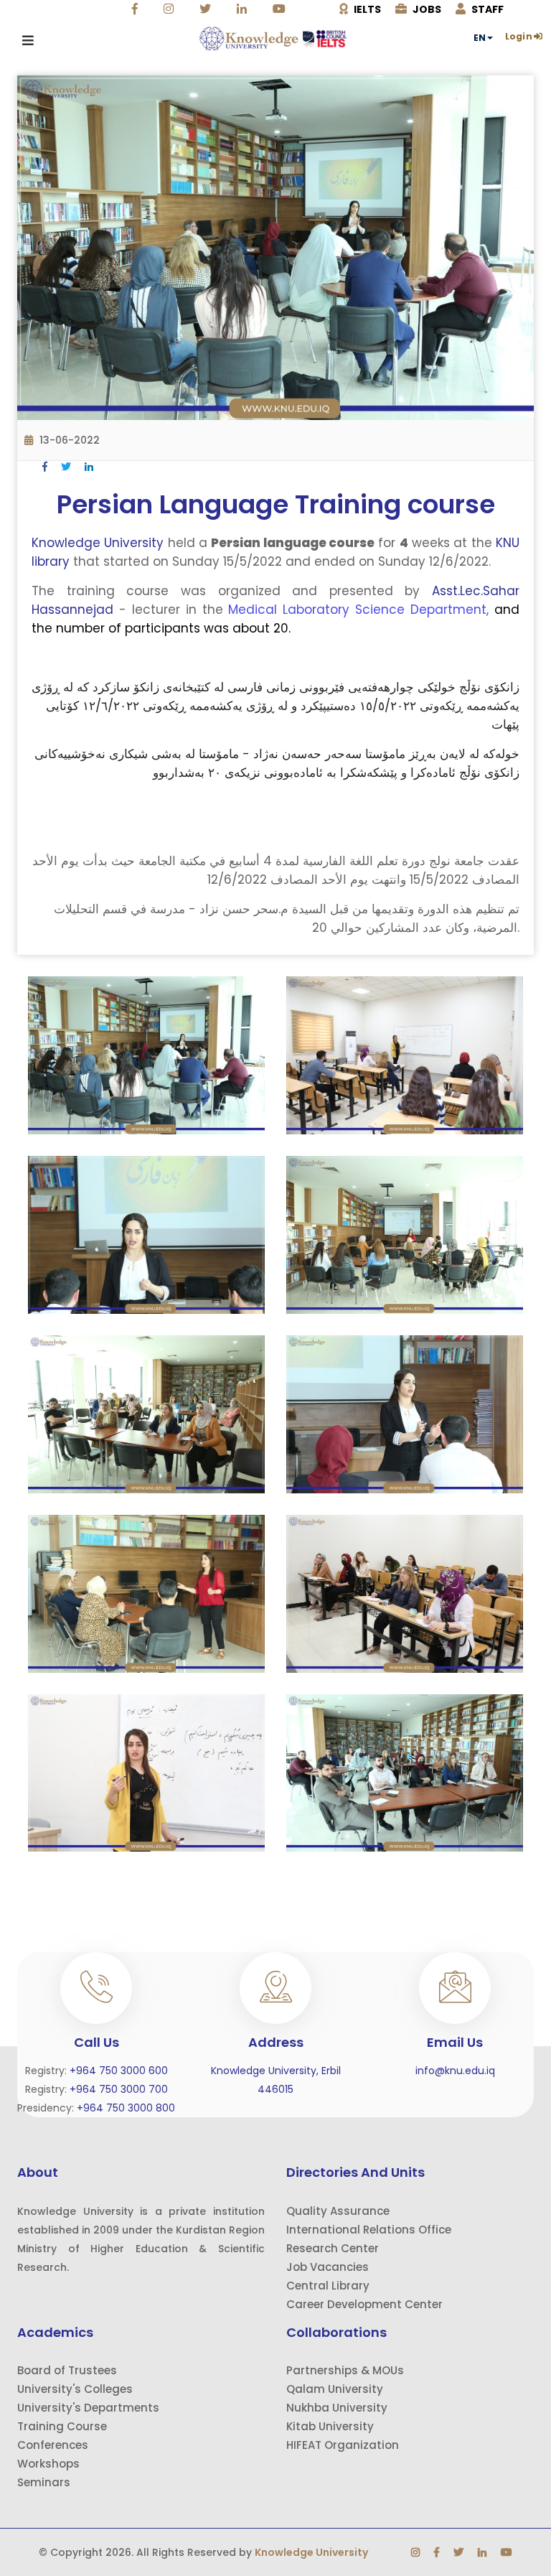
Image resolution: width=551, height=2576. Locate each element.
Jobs (426, 9)
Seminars (44, 2482)
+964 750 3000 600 (119, 2071)
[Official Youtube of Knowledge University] (281, 9)
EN (480, 38)
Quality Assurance (338, 2211)
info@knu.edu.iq (455, 2071)
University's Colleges (75, 2389)
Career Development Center (364, 2304)
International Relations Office (369, 2230)
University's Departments (88, 2408)
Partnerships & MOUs (345, 2370)
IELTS (366, 9)
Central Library (328, 2286)
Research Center (333, 2248)
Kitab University (330, 2426)
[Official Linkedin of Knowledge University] (244, 9)
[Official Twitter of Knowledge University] (207, 9)
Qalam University (335, 2389)
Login (519, 37)
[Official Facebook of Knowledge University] (137, 9)
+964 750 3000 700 (119, 2089)
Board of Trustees (67, 2370)
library (52, 561)
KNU (508, 543)
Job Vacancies (328, 2267)
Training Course (62, 2426)
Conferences (53, 2445)
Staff (486, 9)
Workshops (48, 2464)
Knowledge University (98, 543)
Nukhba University (337, 2408)
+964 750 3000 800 (126, 2108)
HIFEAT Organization (343, 2445)
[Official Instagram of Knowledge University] (170, 9)
